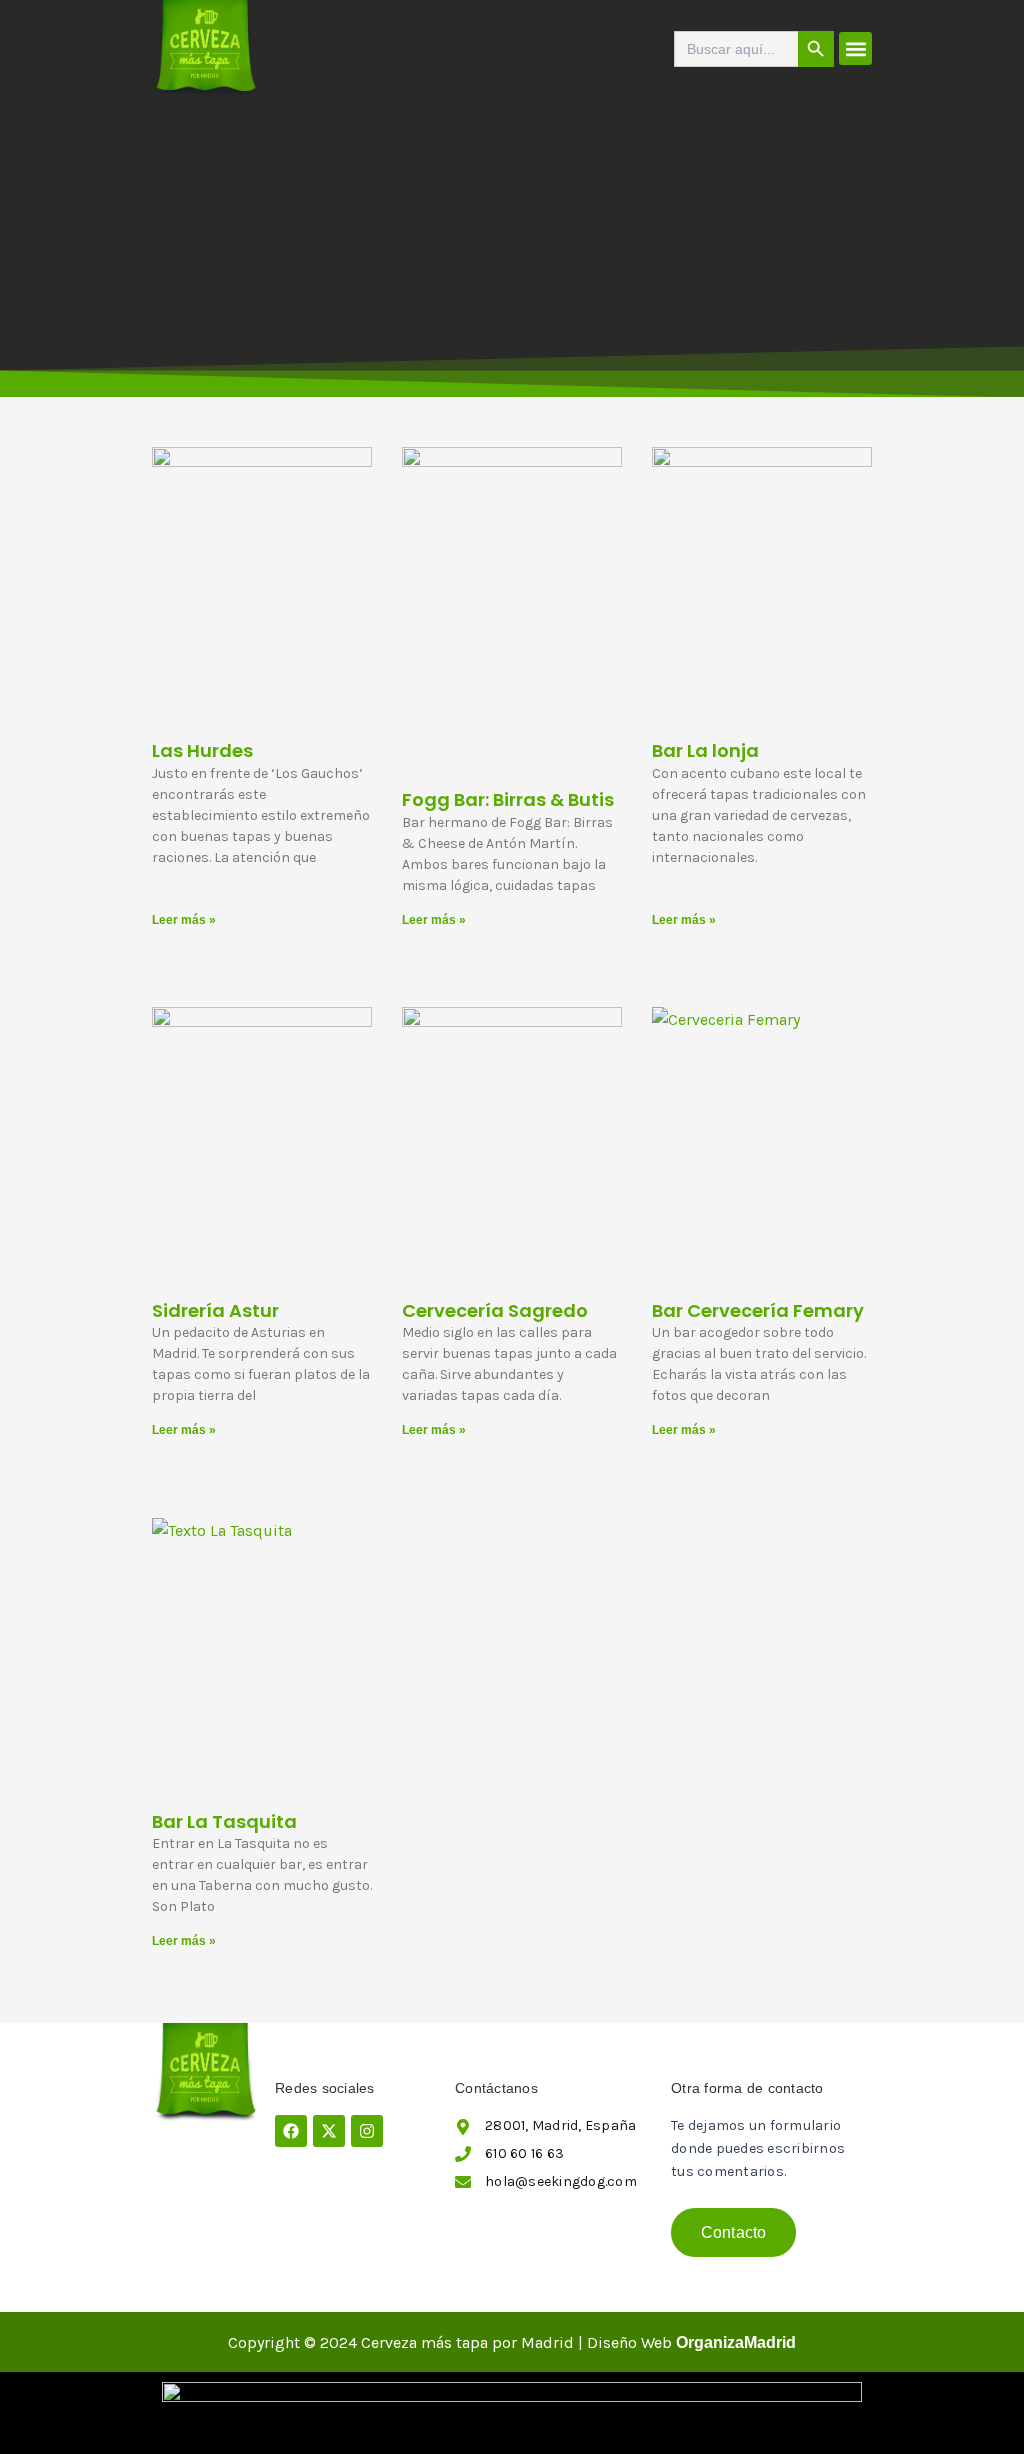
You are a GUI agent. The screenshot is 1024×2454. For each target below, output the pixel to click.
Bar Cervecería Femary (758, 1310)
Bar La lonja (705, 750)
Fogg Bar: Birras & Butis (508, 799)
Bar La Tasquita (224, 1821)
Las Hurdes (202, 750)
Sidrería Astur (215, 1310)
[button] (855, 48)
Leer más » (184, 920)
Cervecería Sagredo (495, 1310)
